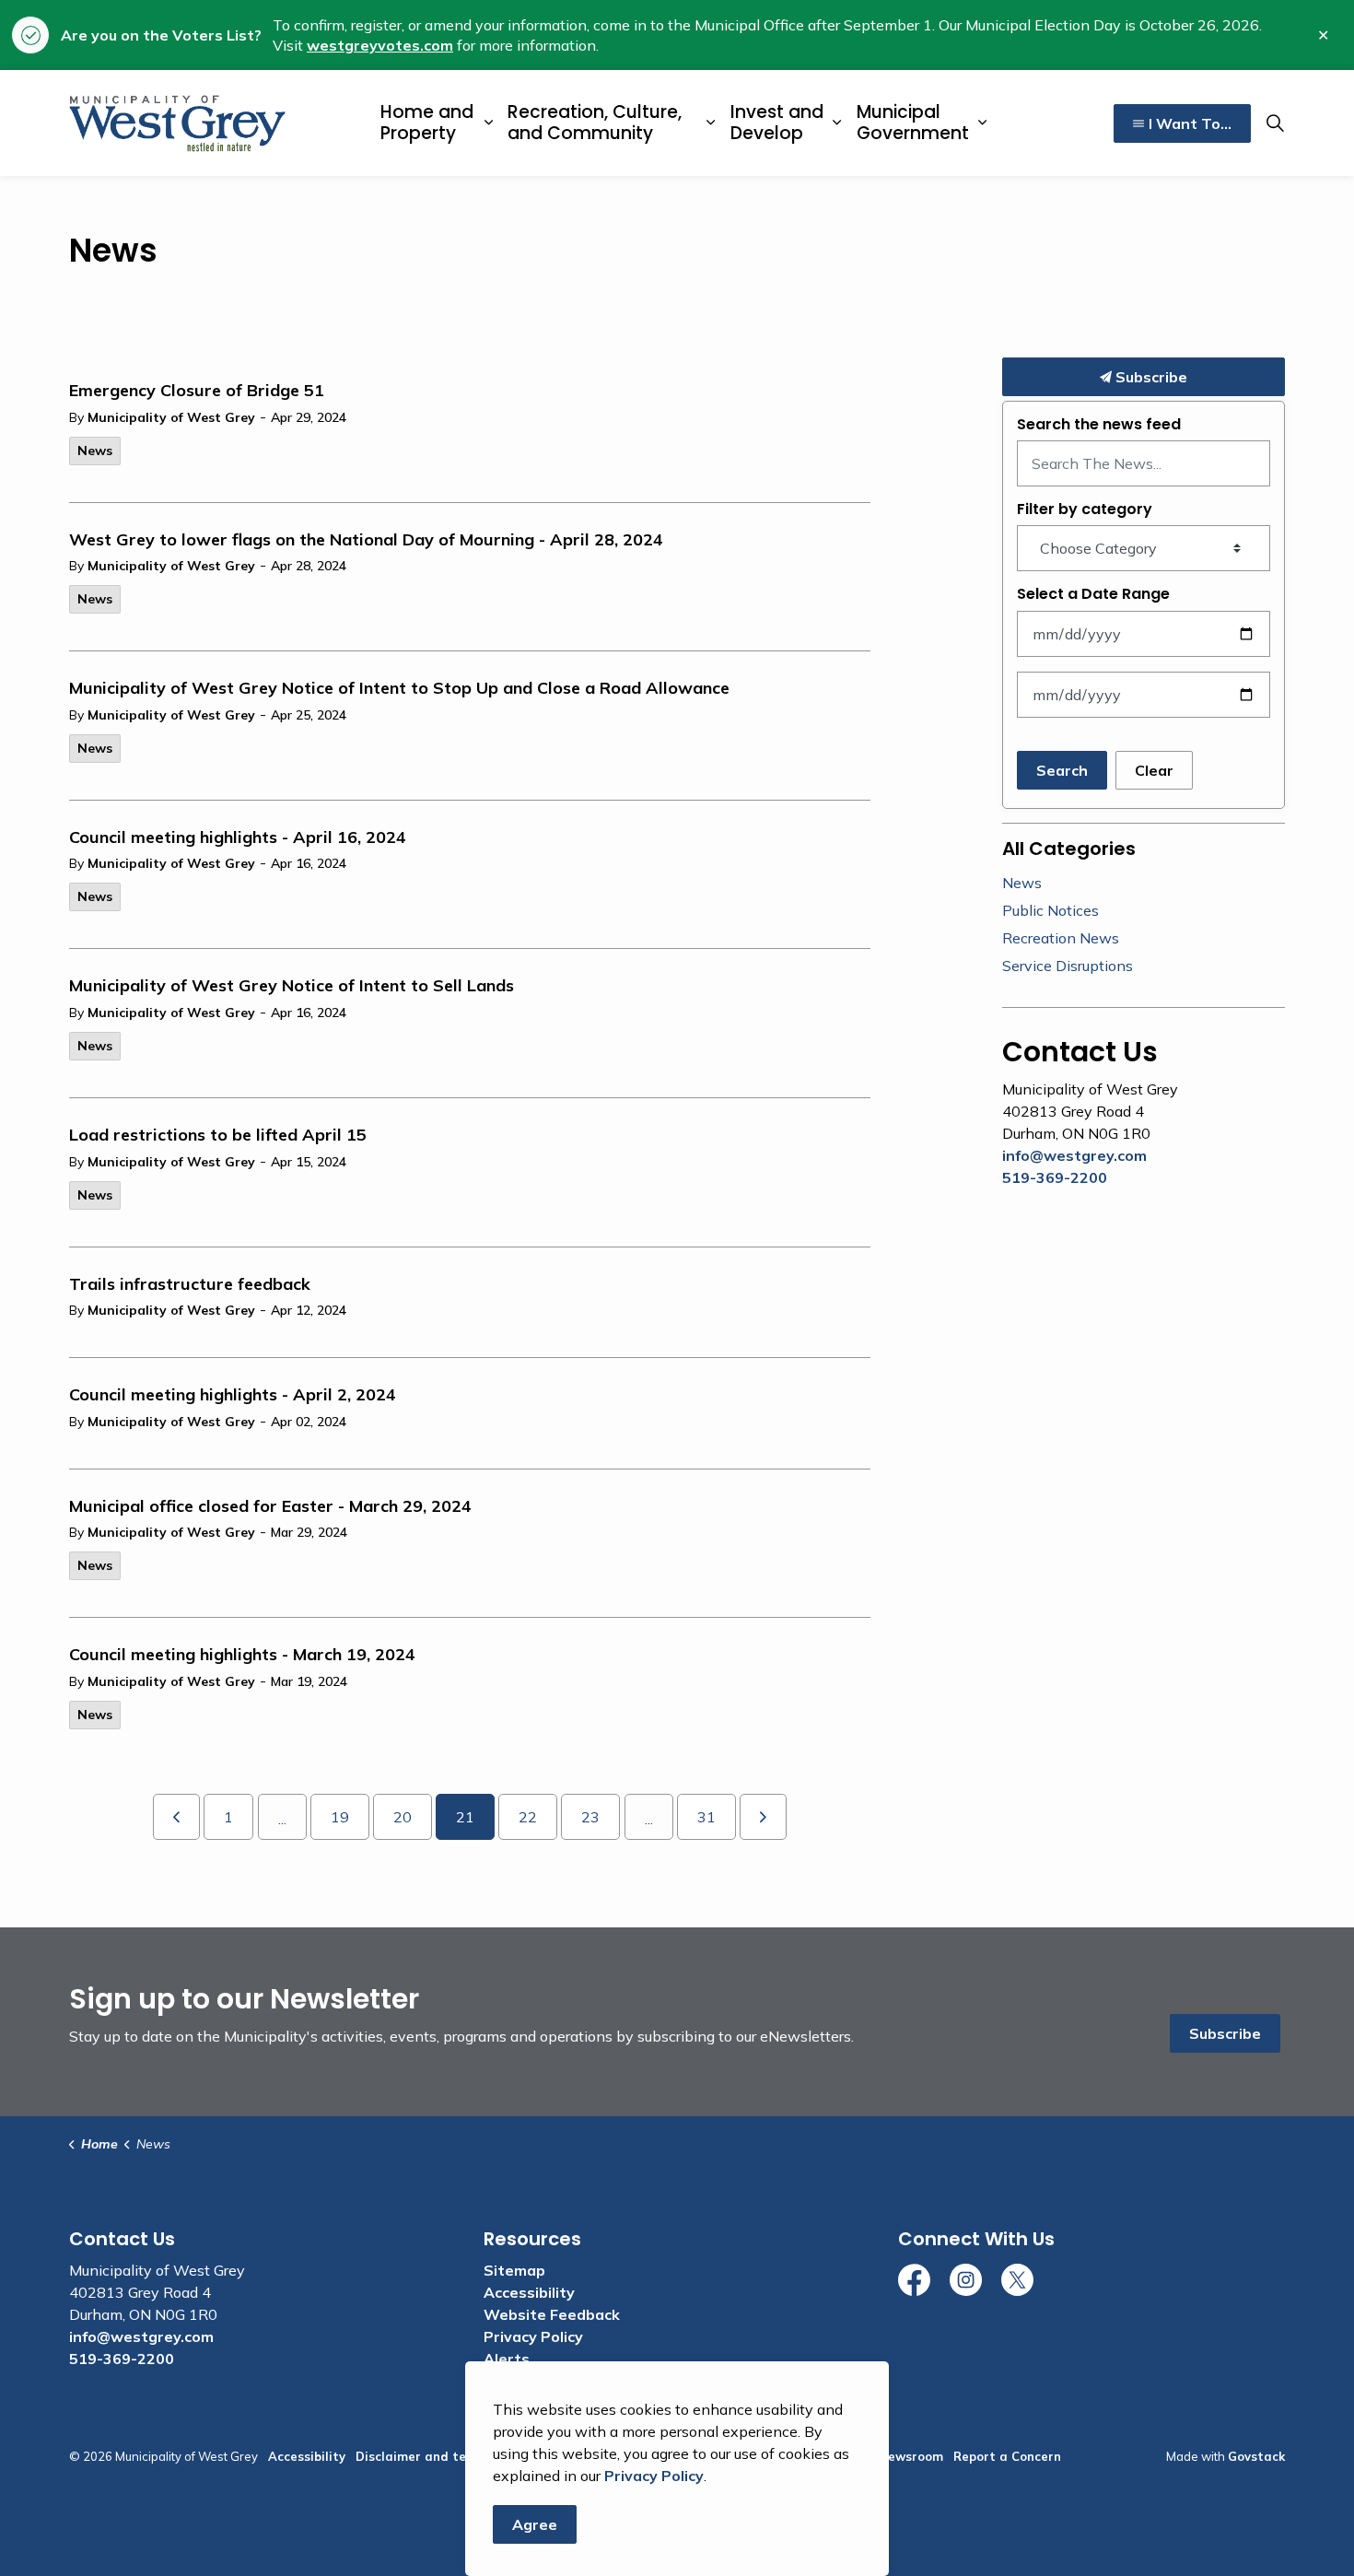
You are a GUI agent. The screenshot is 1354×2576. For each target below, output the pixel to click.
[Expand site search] (1275, 123)
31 (706, 1817)
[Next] (763, 1817)
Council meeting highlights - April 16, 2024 (238, 837)
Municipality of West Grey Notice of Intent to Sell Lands (292, 986)
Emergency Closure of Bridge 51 (197, 391)
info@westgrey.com (1074, 1155)
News (95, 451)
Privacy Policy (533, 2336)
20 (403, 1817)
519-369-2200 (1055, 1177)
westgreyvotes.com (380, 45)
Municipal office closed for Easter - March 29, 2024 (270, 1506)
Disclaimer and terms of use (442, 2456)
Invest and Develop (777, 123)
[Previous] (176, 1817)
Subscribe (1150, 377)
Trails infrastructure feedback (190, 1284)
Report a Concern (1007, 2456)
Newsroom (911, 2456)
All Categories (1069, 849)
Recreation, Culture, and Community (595, 123)
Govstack (1256, 2456)
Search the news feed (1099, 424)
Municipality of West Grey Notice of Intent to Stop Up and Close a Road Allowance (399, 688)
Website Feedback (552, 2314)
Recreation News (1061, 938)
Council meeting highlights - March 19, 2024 (242, 1655)
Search (1062, 770)
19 (340, 1817)
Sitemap (514, 2270)
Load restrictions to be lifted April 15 (218, 1135)
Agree (535, 2524)
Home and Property (427, 123)
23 (590, 1817)
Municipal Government (913, 123)
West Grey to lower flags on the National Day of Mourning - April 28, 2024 (366, 540)
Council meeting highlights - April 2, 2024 (233, 1395)
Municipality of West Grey (171, 417)
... (282, 1819)
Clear (1154, 770)
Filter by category (1085, 509)
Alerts (507, 2359)
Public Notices (1051, 910)
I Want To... (1190, 123)
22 (528, 1817)
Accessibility (529, 2292)
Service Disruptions (1068, 966)
